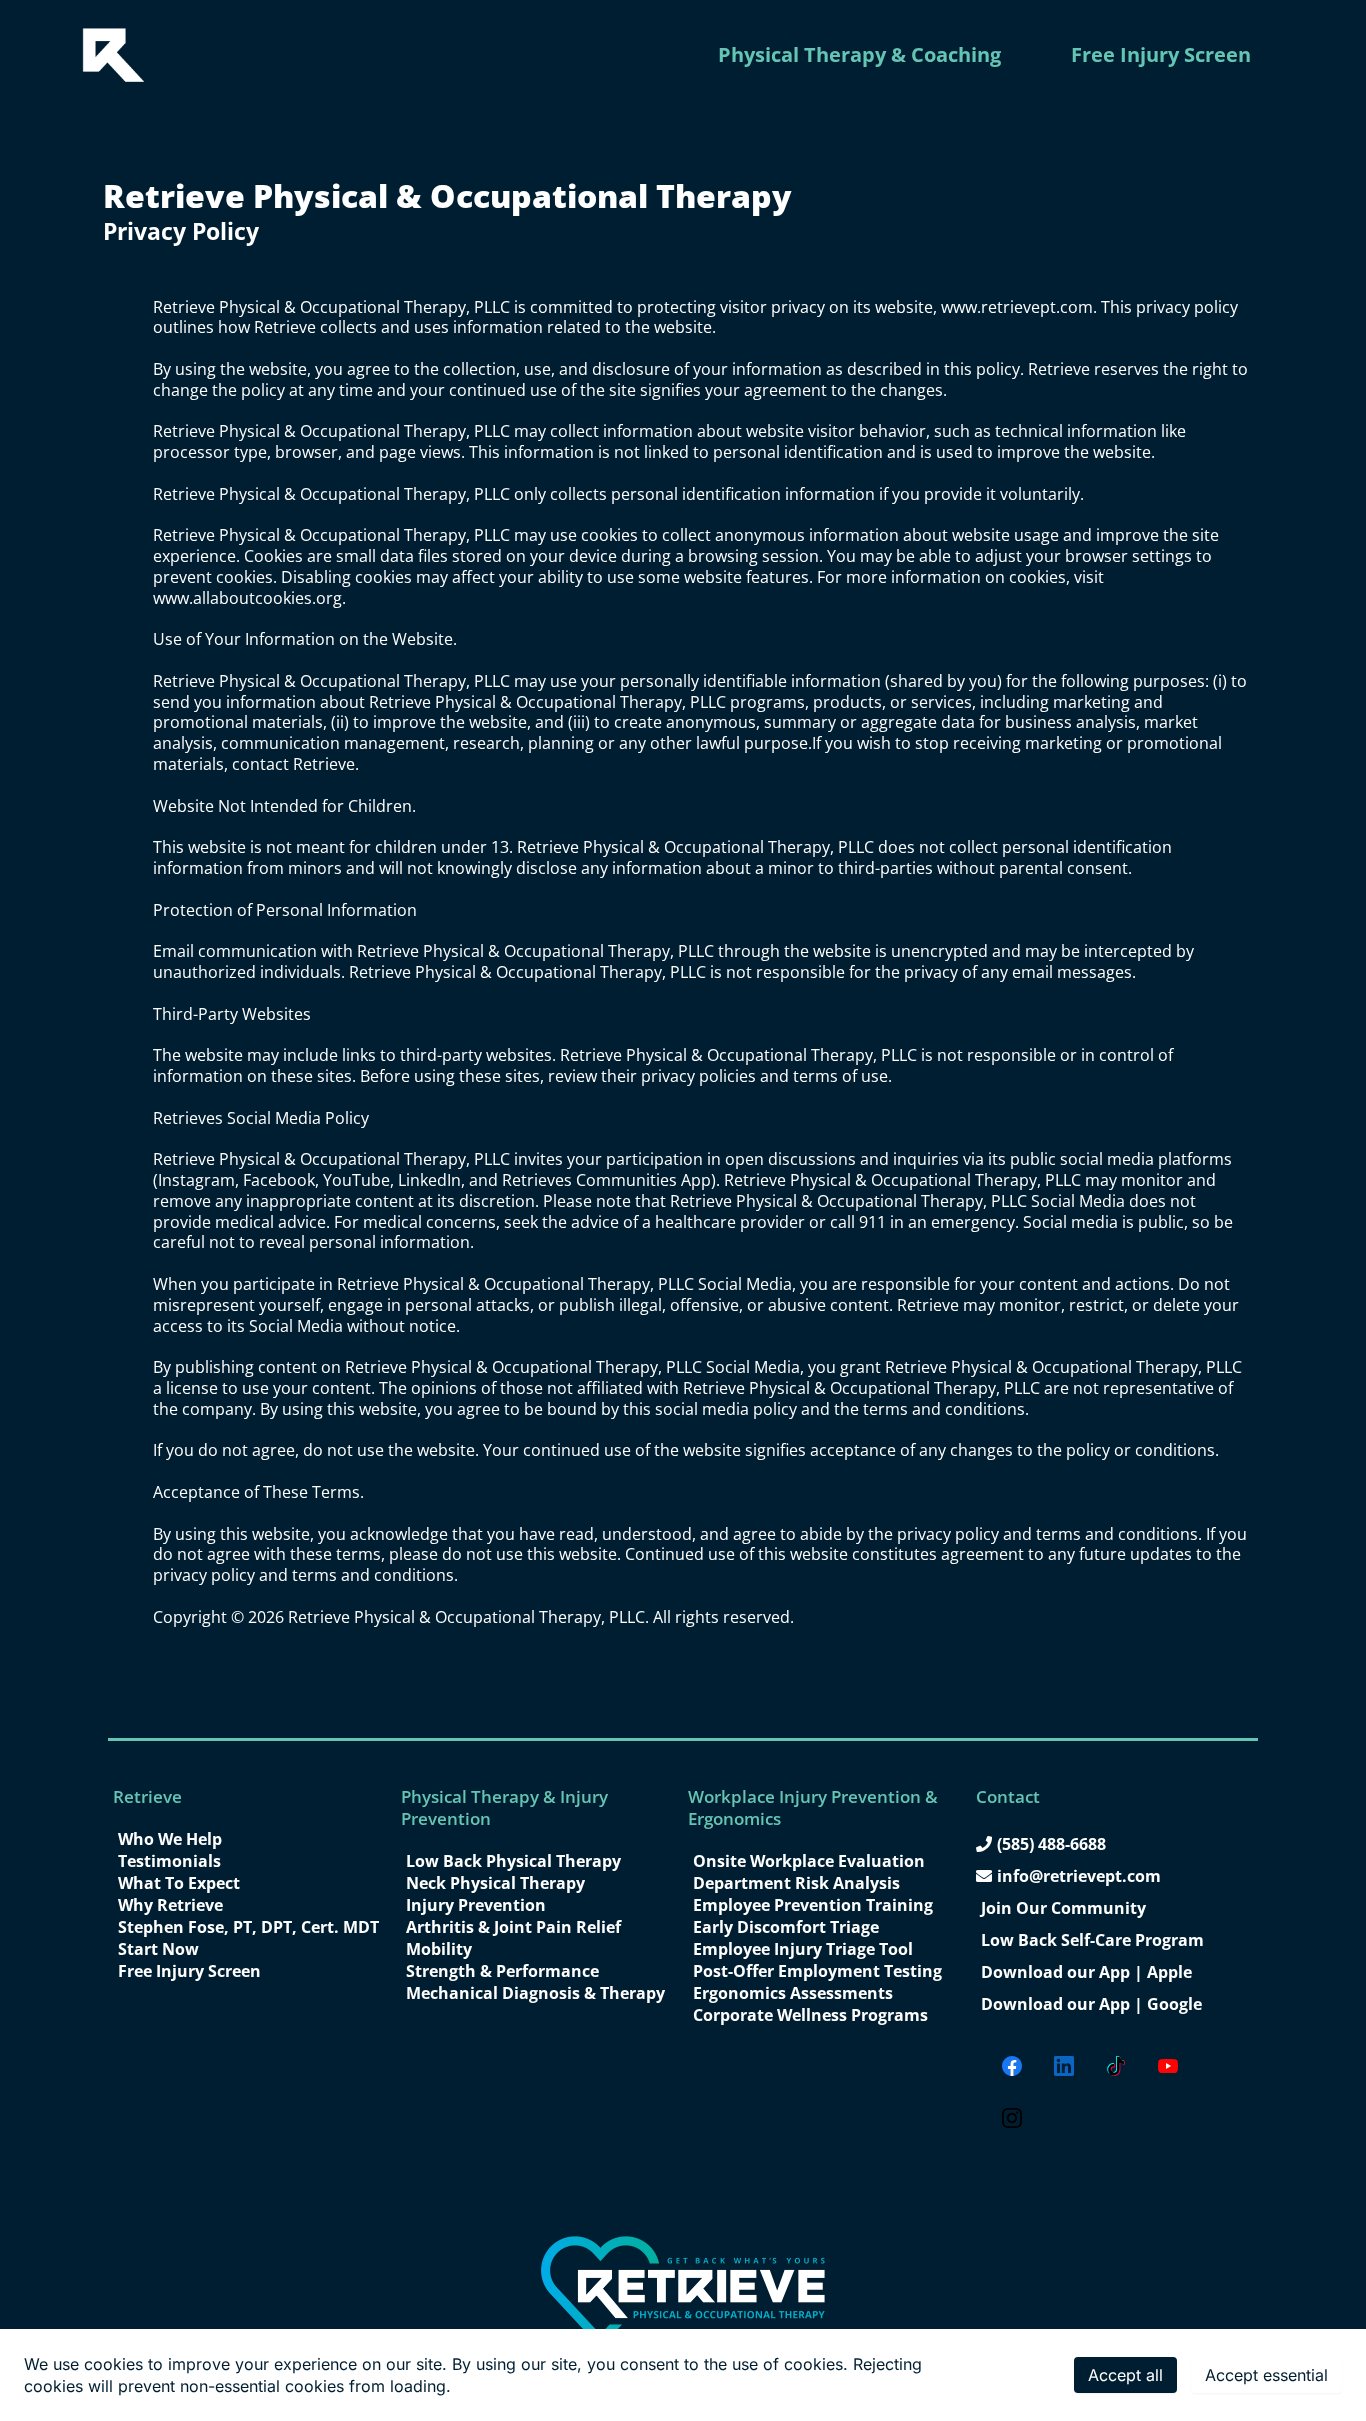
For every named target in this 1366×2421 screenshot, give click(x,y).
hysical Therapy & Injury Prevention (504, 1807)
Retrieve (147, 1796)
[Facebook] (1012, 2066)
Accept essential (1266, 2375)
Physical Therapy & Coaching (859, 54)
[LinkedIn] (1064, 2066)
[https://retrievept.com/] (113, 55)
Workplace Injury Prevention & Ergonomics (813, 1807)
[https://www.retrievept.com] (683, 2291)
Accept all (1125, 2375)
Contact (1008, 1796)
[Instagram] (1012, 2118)
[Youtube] (1168, 2066)
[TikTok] (1116, 2066)
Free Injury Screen (1161, 54)
